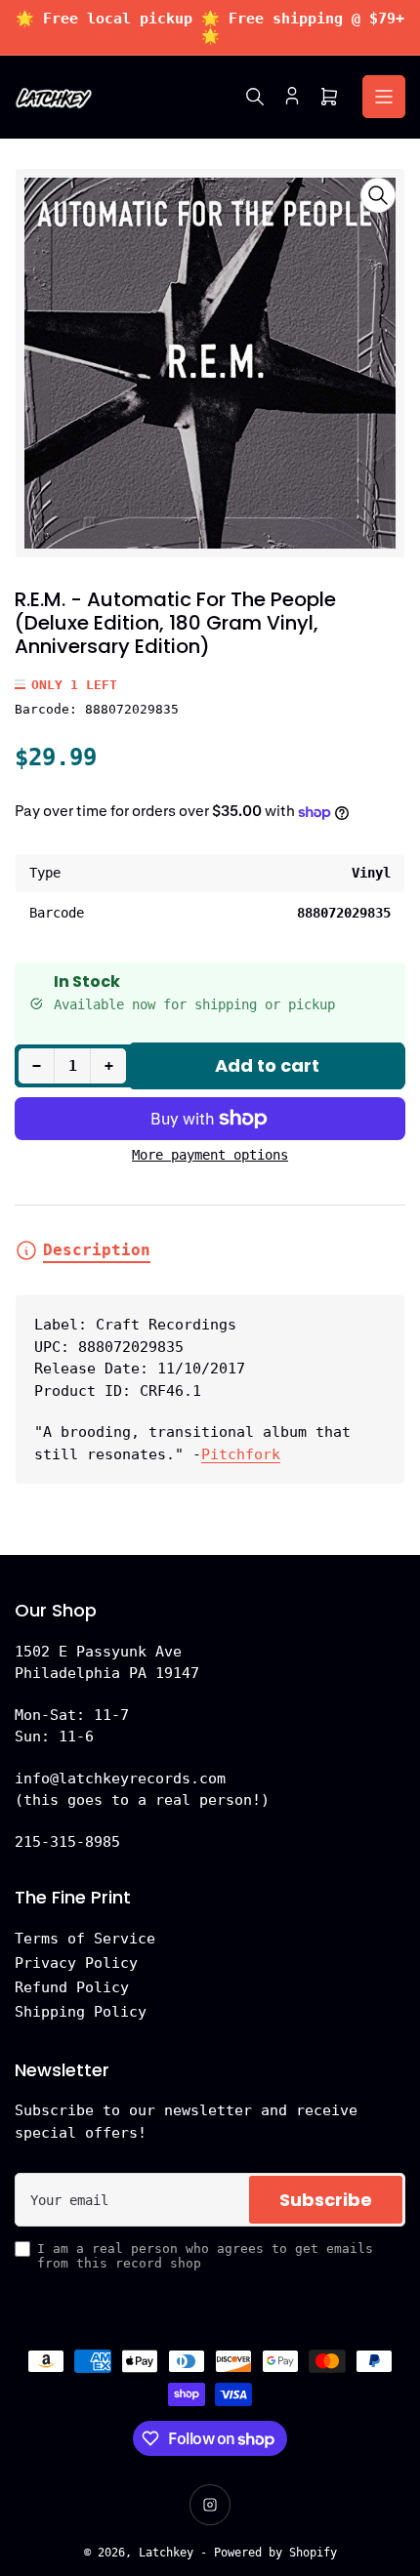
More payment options (210, 1155)
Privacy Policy (76, 1963)
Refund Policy (72, 1987)
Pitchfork (241, 1454)
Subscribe (326, 2200)
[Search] (255, 97)
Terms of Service (85, 1939)
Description (97, 1250)
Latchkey (166, 2553)
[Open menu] (384, 97)
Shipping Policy (81, 2012)
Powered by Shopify (275, 2553)
